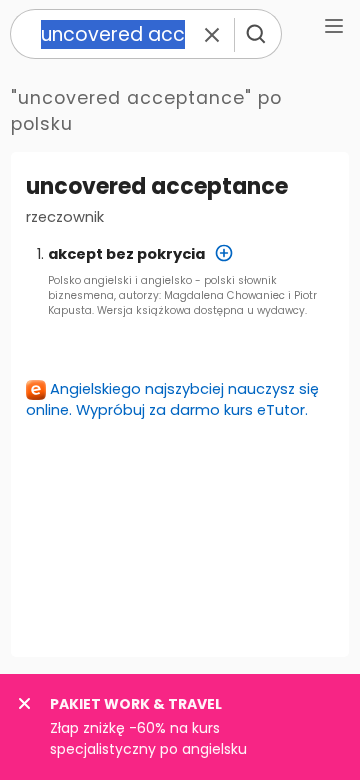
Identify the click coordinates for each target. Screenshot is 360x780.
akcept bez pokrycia (126, 254)
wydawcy (281, 310)
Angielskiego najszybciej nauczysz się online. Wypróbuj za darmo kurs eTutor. (172, 399)
